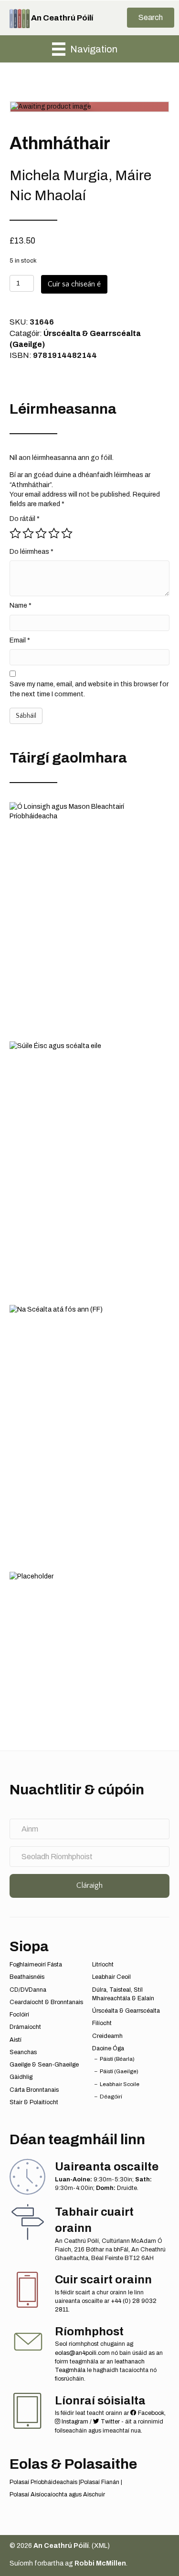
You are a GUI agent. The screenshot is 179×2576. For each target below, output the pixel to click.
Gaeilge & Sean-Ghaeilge (44, 2065)
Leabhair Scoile (120, 2084)
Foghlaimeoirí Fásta (36, 1965)
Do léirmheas (32, 552)
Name (21, 606)
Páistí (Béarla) (117, 2059)
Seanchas (23, 2052)
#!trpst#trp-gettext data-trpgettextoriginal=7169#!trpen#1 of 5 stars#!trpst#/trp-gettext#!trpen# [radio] (15, 533)
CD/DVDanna (28, 1990)
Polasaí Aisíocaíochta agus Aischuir (57, 2495)
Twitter (110, 2422)
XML (101, 2546)
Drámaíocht (25, 2027)
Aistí (16, 2040)
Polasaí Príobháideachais (43, 2482)
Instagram (74, 2422)
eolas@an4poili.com (82, 2353)
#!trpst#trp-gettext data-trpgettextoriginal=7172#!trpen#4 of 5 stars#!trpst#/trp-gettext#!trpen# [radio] (54, 533)
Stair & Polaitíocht (34, 2102)
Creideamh (107, 2036)
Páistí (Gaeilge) (119, 2071)
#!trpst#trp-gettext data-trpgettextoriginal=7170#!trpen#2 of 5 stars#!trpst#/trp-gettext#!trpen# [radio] (28, 533)
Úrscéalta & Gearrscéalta (126, 2011)
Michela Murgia (59, 175)
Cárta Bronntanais (34, 2090)
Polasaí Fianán (100, 2482)
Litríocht (103, 1965)
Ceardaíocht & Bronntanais (46, 2002)
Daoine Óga (108, 2048)
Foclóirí (19, 2015)
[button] (151, 18)
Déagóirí (111, 2097)
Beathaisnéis (27, 1977)
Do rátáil (25, 519)
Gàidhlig (21, 2077)
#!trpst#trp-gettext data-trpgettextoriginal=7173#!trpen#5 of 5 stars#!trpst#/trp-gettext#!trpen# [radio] (67, 533)
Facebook (150, 2413)
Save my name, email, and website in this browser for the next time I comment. (89, 689)
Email (20, 640)
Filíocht (102, 2023)
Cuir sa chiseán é (74, 284)
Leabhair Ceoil (111, 1977)
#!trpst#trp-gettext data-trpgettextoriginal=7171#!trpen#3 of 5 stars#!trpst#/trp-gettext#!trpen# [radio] (41, 533)
